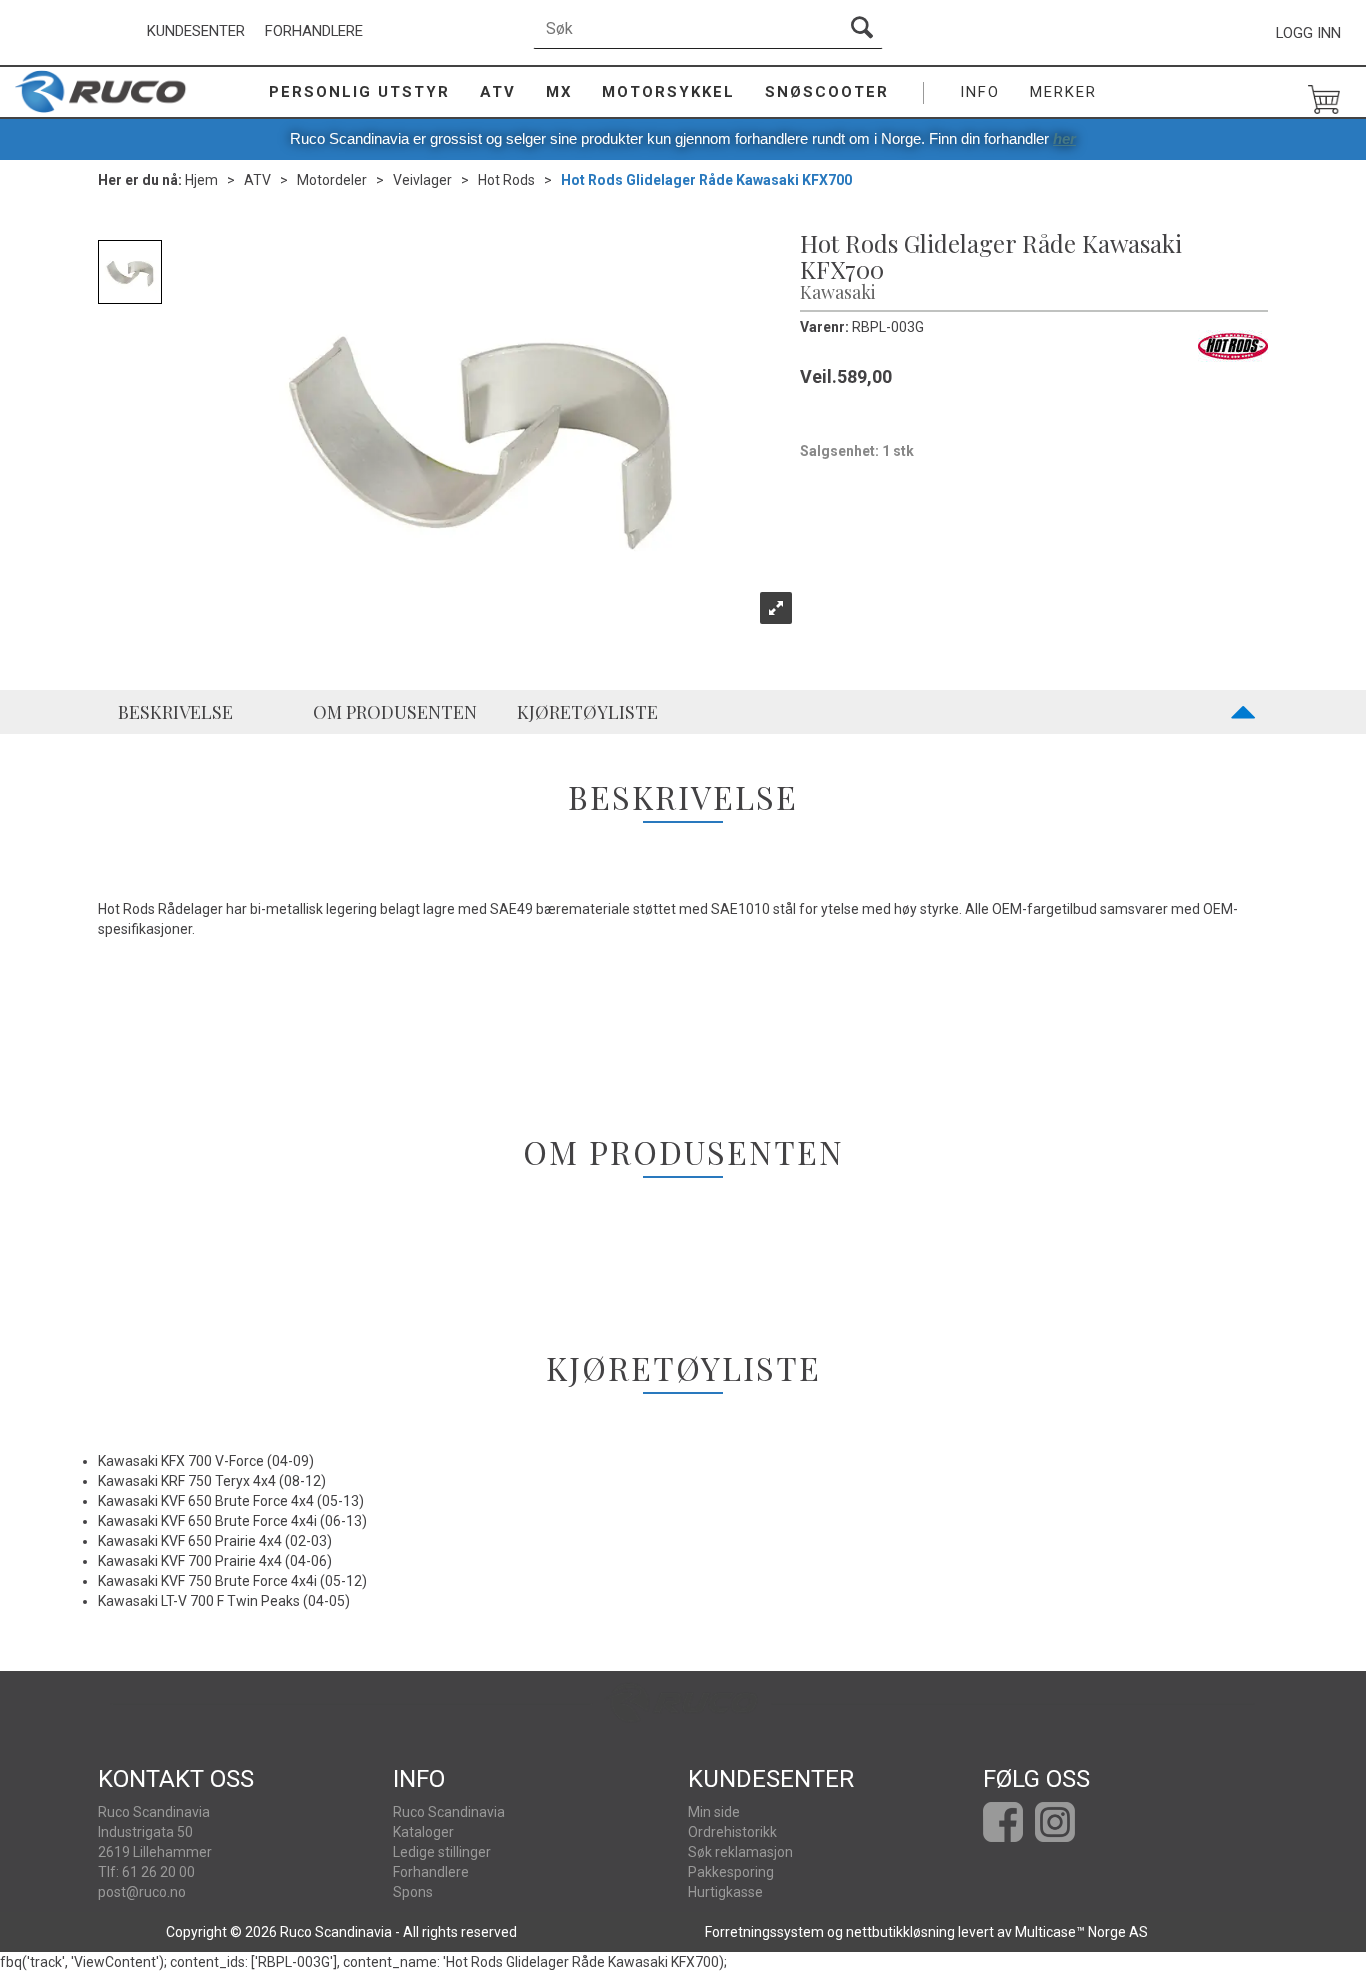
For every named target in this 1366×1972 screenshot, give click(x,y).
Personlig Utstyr (359, 92)
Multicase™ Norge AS (1081, 1932)
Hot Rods (506, 180)
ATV (498, 92)
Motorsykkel (668, 92)
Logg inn (1308, 33)
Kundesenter (196, 31)
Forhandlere (314, 31)
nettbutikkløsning (900, 1932)
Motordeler (332, 180)
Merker (1063, 92)
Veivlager (422, 180)
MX (559, 92)
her (1064, 139)
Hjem (201, 180)
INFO (980, 92)
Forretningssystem (764, 1932)
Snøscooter (827, 92)
